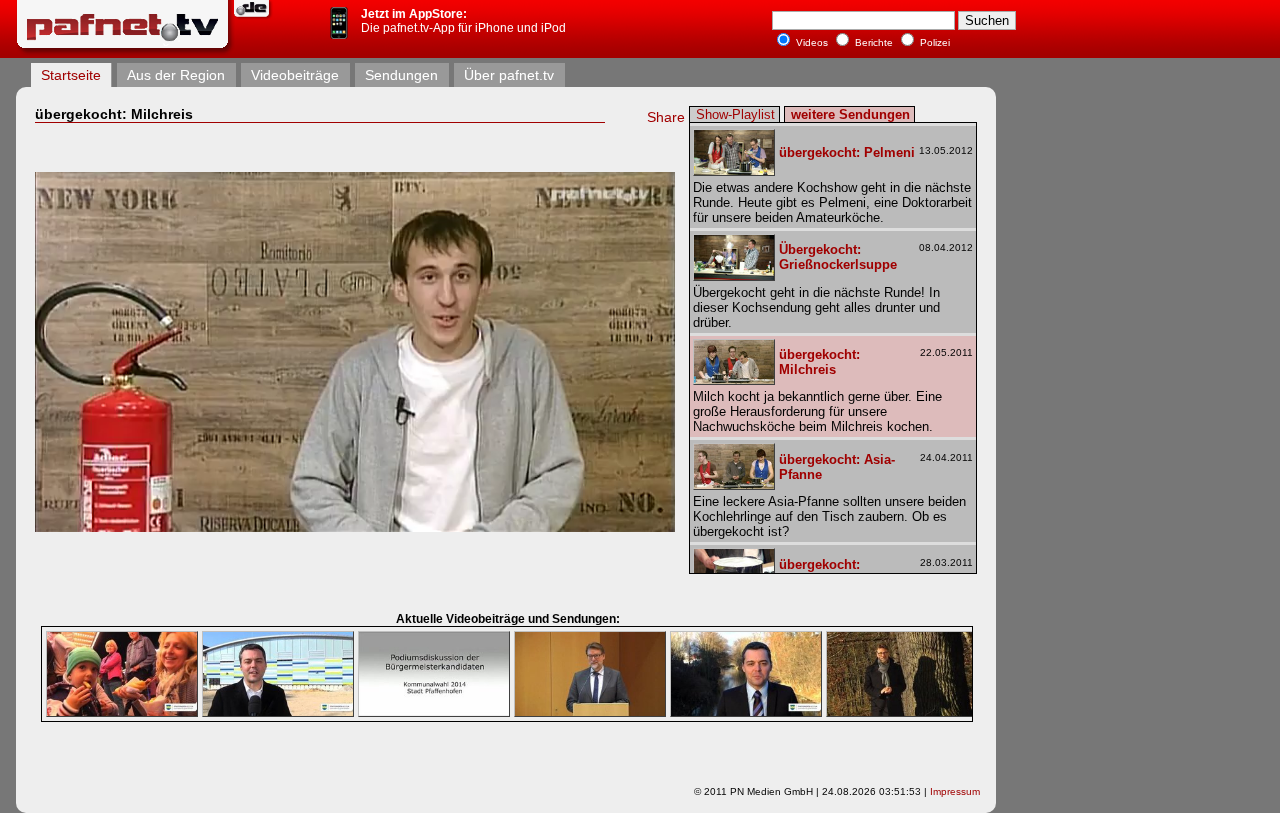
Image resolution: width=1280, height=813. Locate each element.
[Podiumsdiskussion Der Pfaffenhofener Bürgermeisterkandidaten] (434, 713)
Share (666, 117)
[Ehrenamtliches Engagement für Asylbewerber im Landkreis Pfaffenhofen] (590, 713)
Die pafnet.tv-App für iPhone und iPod (463, 21)
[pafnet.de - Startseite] (124, 51)
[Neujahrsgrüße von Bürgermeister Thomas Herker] (746, 713)
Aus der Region (176, 75)
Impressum (955, 791)
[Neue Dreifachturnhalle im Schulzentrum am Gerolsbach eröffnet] (278, 713)
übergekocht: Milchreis (819, 362)
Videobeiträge (295, 75)
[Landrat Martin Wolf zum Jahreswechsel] (902, 713)
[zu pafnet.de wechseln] (254, 17)
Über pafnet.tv (509, 75)
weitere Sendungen (850, 114)
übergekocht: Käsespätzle (819, 572)
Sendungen (401, 75)
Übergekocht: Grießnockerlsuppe (838, 257)
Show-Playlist (735, 114)
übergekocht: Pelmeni (847, 152)
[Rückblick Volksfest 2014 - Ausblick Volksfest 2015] (122, 713)
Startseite (71, 75)
